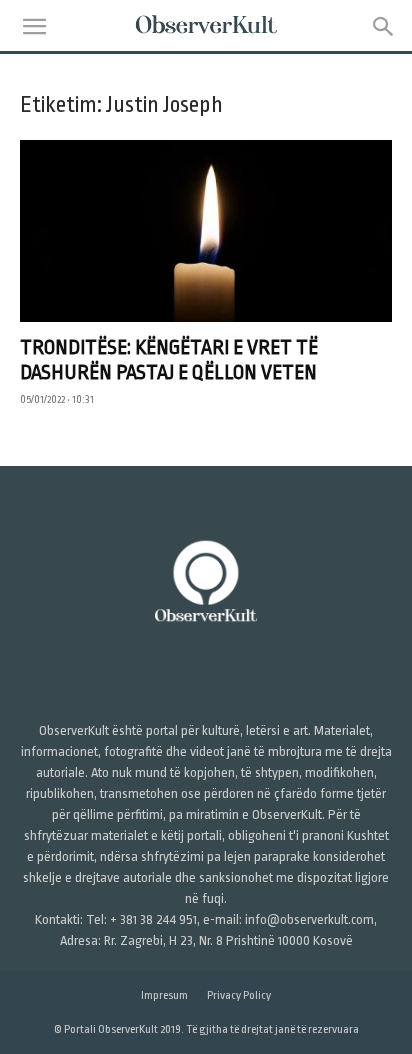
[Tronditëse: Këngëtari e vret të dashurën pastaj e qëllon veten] (206, 231)
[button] (34, 27)
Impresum (164, 995)
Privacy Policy (239, 995)
